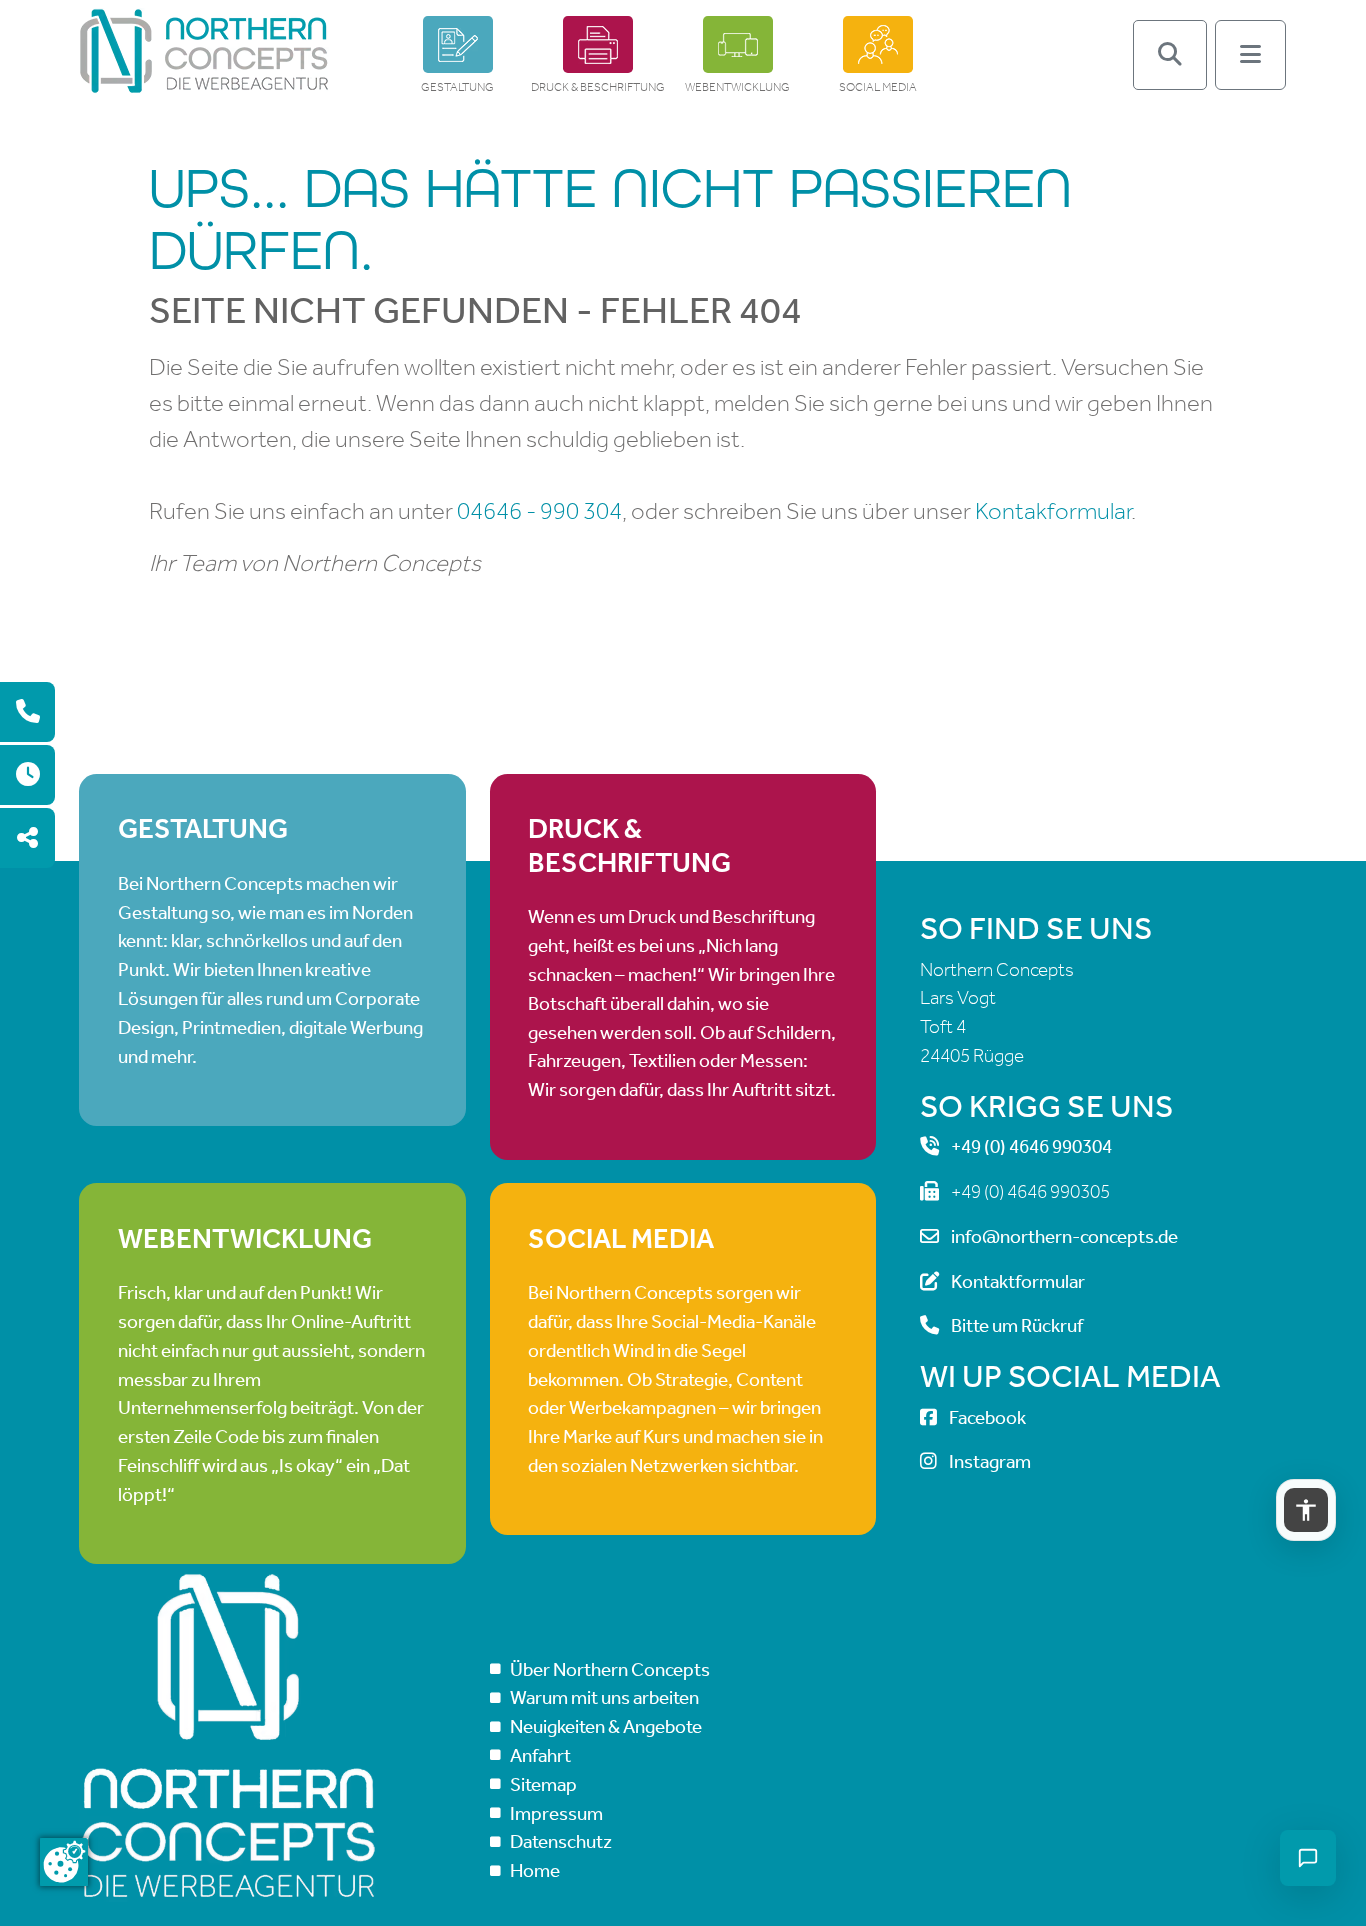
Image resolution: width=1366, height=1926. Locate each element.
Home (535, 1870)
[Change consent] (64, 1862)
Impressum (556, 1813)
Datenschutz (561, 1841)
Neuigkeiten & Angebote (606, 1726)
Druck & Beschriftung (598, 87)
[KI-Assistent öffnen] (1308, 1858)
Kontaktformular (1018, 1281)
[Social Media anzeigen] (27, 838)
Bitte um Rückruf (1017, 1325)
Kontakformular (1053, 511)
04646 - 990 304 (539, 511)
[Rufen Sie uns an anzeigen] (27, 712)
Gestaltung (457, 87)
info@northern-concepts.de (1064, 1236)
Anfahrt (540, 1755)
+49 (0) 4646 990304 (1031, 1146)
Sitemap (543, 1784)
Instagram (990, 1461)
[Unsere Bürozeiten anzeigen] (27, 775)
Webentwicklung (737, 87)
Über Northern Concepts (610, 1669)
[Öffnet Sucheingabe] (1170, 55)
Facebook (987, 1417)
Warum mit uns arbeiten (604, 1697)
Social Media (878, 87)
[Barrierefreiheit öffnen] (1306, 1510)
